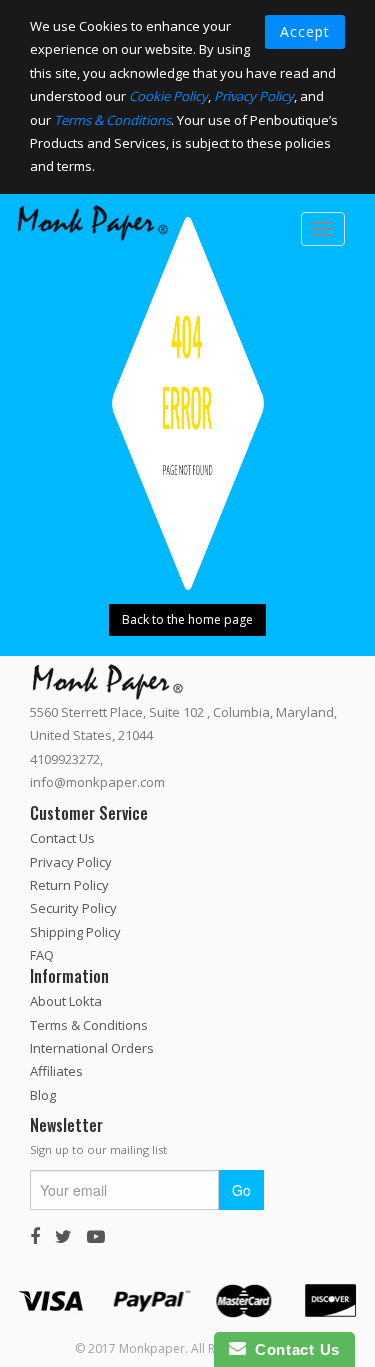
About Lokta (66, 1001)
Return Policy (69, 885)
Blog (43, 1094)
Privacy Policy (254, 96)
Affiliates (56, 1071)
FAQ (42, 955)
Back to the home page (187, 619)
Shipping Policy (75, 931)
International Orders (92, 1048)
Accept (305, 31)
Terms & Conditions (112, 120)
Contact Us (62, 838)
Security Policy (73, 908)
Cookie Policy (168, 96)
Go (241, 1189)
